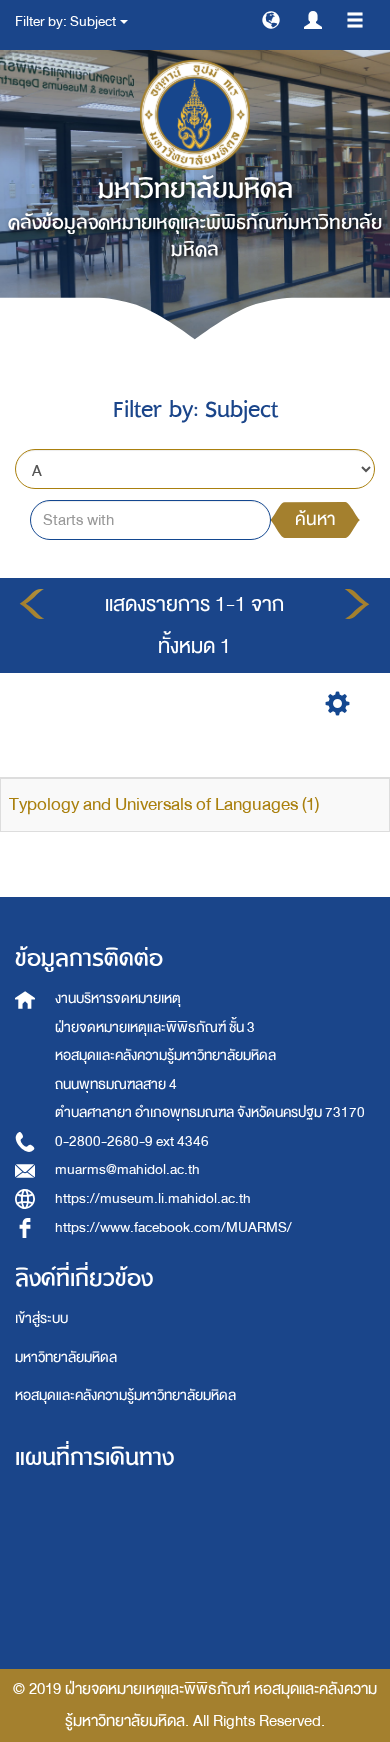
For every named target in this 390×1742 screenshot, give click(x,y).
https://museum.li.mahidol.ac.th (153, 1198)
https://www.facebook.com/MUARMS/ (173, 1227)
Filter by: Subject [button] (66, 21)
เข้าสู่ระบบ (41, 1318)
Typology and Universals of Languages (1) (164, 804)
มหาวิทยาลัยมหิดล (66, 1357)
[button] (271, 19)
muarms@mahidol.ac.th (127, 1169)
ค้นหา (315, 519)
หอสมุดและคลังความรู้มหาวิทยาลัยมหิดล (125, 1395)
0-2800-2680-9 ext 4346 (132, 1141)
